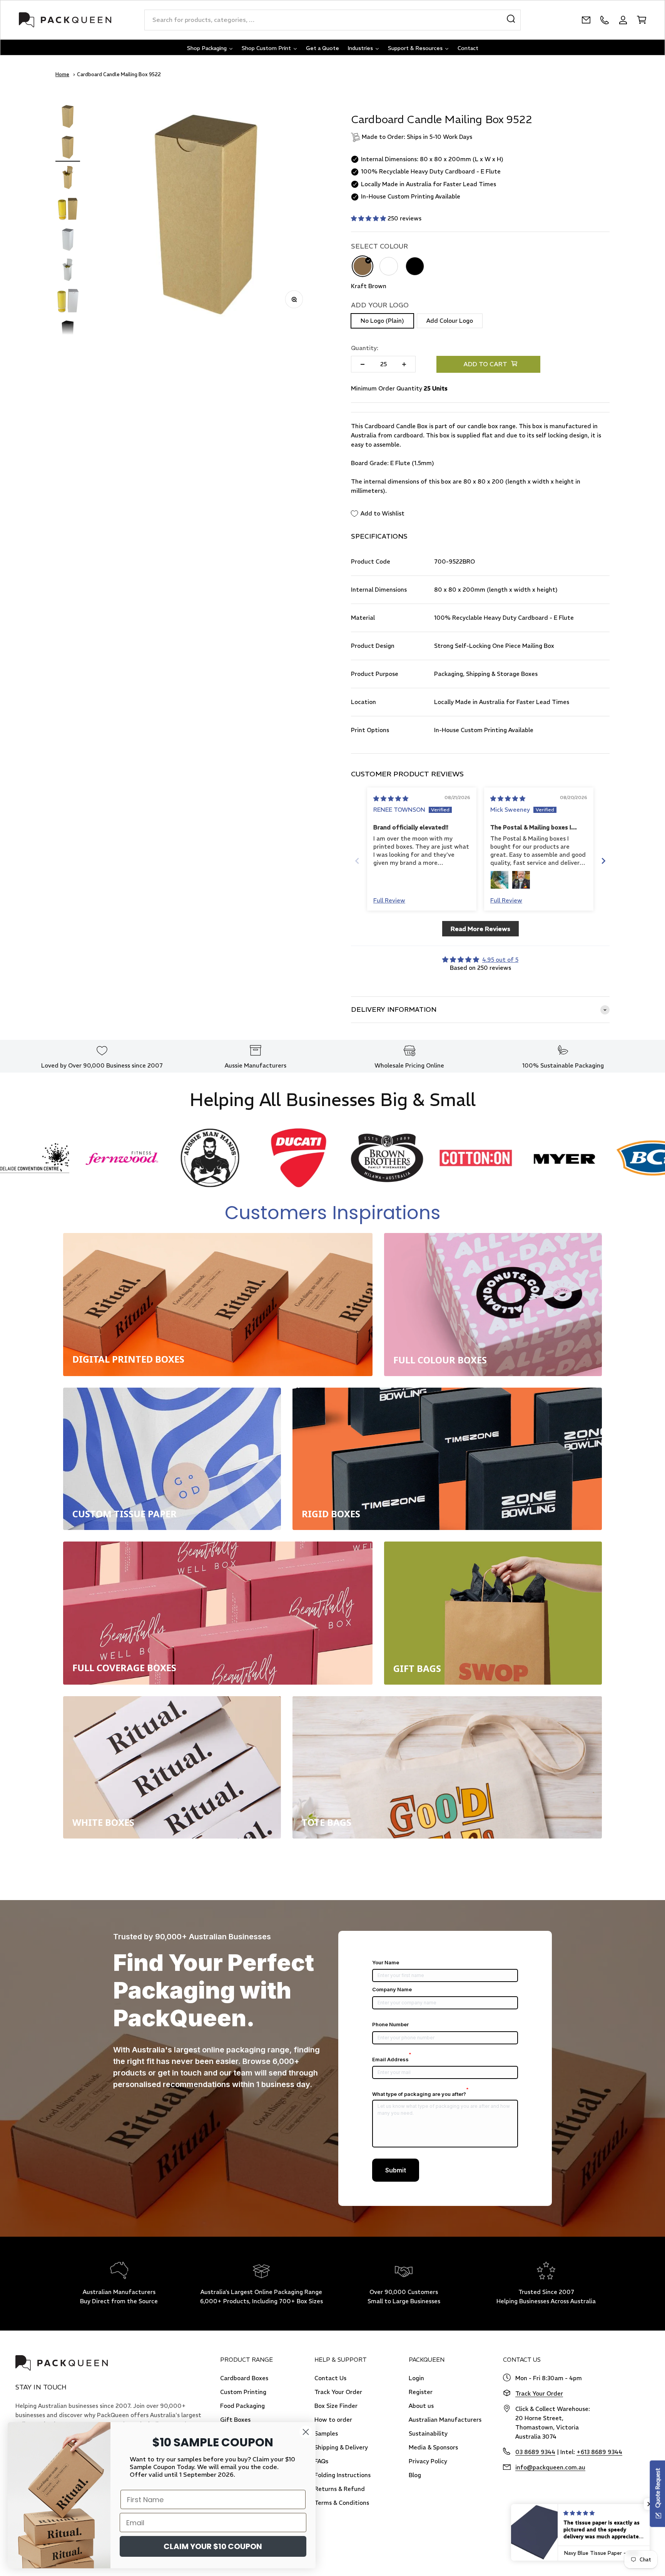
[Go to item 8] (68, 333)
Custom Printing (243, 2392)
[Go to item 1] (68, 117)
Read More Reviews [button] (480, 929)
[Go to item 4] (68, 210)
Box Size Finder (336, 2406)
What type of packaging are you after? (420, 2094)
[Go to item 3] (68, 179)
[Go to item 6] (68, 271)
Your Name (386, 1962)
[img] (391, 798)
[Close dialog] (306, 2432)
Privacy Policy (428, 2461)
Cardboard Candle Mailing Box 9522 (119, 74)
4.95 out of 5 (500, 960)
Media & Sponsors (433, 2447)
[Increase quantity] (404, 364)
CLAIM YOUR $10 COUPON (213, 2546)
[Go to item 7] (68, 302)
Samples (326, 2433)
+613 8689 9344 (599, 2452)
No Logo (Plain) (382, 321)
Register (421, 2392)
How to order (333, 2420)
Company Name (392, 1989)
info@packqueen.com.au (550, 2467)
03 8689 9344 (535, 2452)
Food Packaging (242, 2406)
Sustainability (428, 2433)
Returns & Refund (340, 2489)
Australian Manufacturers (445, 2420)
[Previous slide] (357, 861)
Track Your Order (338, 2392)
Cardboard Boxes (244, 2378)
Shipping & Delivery (341, 2447)
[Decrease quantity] (363, 364)
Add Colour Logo (450, 321)
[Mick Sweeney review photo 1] (500, 880)
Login (416, 2378)
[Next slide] (603, 861)
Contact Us (330, 2378)
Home (62, 74)
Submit (396, 2170)
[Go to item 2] (68, 148)
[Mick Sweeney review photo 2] (521, 880)
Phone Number (390, 2024)
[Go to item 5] (68, 240)
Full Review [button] (389, 900)
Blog (415, 2475)
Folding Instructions (343, 2475)
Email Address (392, 2059)
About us (421, 2406)
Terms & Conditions (342, 2503)
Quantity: (365, 348)
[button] (369, 218)
